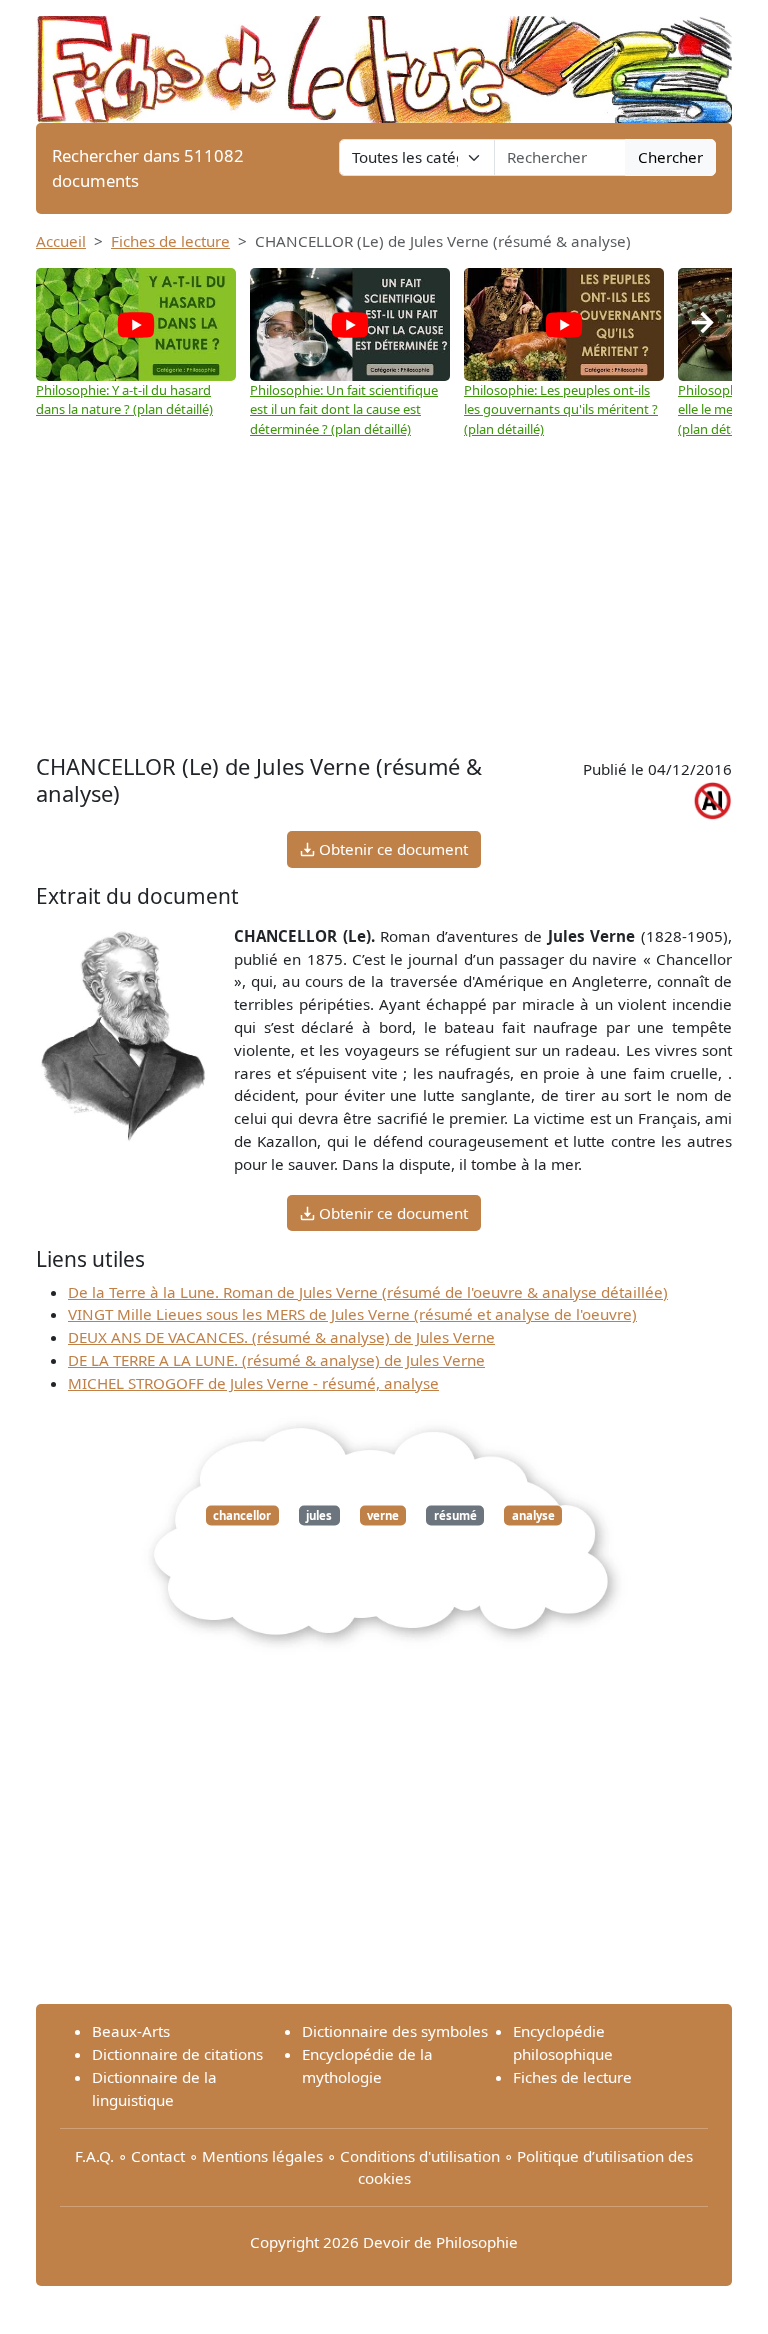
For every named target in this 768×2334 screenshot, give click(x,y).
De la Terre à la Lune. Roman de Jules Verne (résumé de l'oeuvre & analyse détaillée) (368, 1292)
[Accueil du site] (384, 60)
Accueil (61, 241)
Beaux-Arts (131, 2031)
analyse (533, 1515)
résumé (455, 1515)
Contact (158, 2156)
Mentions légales (262, 2156)
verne (383, 1515)
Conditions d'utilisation (420, 2156)
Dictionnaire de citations (177, 2054)
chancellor (242, 1515)
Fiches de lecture (170, 241)
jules (319, 1515)
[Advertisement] (384, 589)
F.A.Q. (94, 2156)
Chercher (670, 157)
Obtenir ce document (391, 849)
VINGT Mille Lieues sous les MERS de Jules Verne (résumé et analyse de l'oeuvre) (352, 1314)
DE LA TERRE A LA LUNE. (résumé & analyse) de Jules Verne (276, 1360)
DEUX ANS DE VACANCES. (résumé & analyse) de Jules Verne (281, 1337)
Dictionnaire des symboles (395, 2031)
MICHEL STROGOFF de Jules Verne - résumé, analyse (253, 1383)
